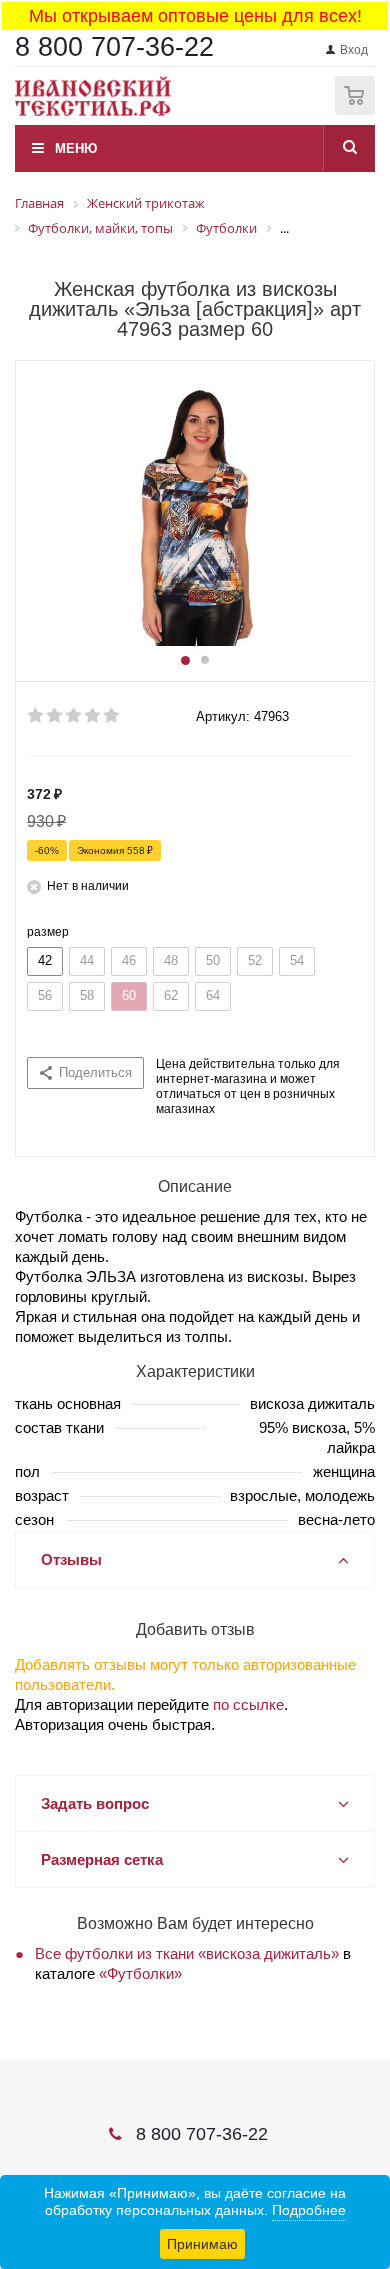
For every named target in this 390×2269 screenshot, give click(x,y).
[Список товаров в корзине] (357, 110)
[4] (93, 716)
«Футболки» (140, 1973)
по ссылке (248, 1704)
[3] (74, 716)
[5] (112, 716)
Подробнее (309, 2210)
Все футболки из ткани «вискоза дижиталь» (187, 1953)
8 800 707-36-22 (114, 47)
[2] (55, 716)
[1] (36, 716)
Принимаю (202, 2244)
